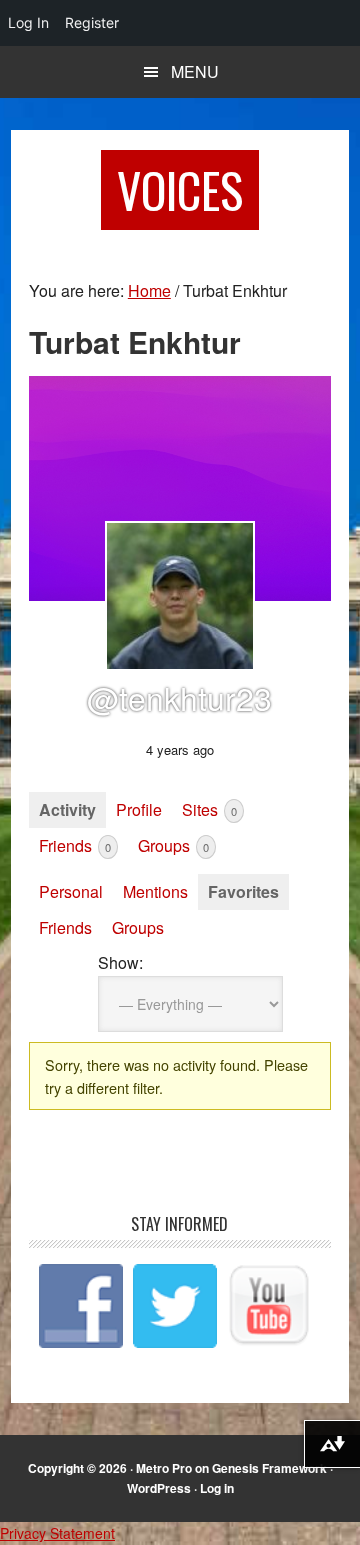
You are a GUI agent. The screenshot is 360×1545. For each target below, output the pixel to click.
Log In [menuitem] (28, 22)
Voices (180, 189)
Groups (173, 845)
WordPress (159, 1488)
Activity (67, 809)
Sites (209, 809)
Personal (71, 891)
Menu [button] (195, 71)
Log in (217, 1488)
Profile (139, 809)
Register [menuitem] (92, 22)
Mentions (155, 891)
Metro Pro (164, 1468)
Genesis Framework (269, 1468)
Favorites (243, 891)
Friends (75, 845)
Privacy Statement (57, 1533)
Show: (120, 962)
